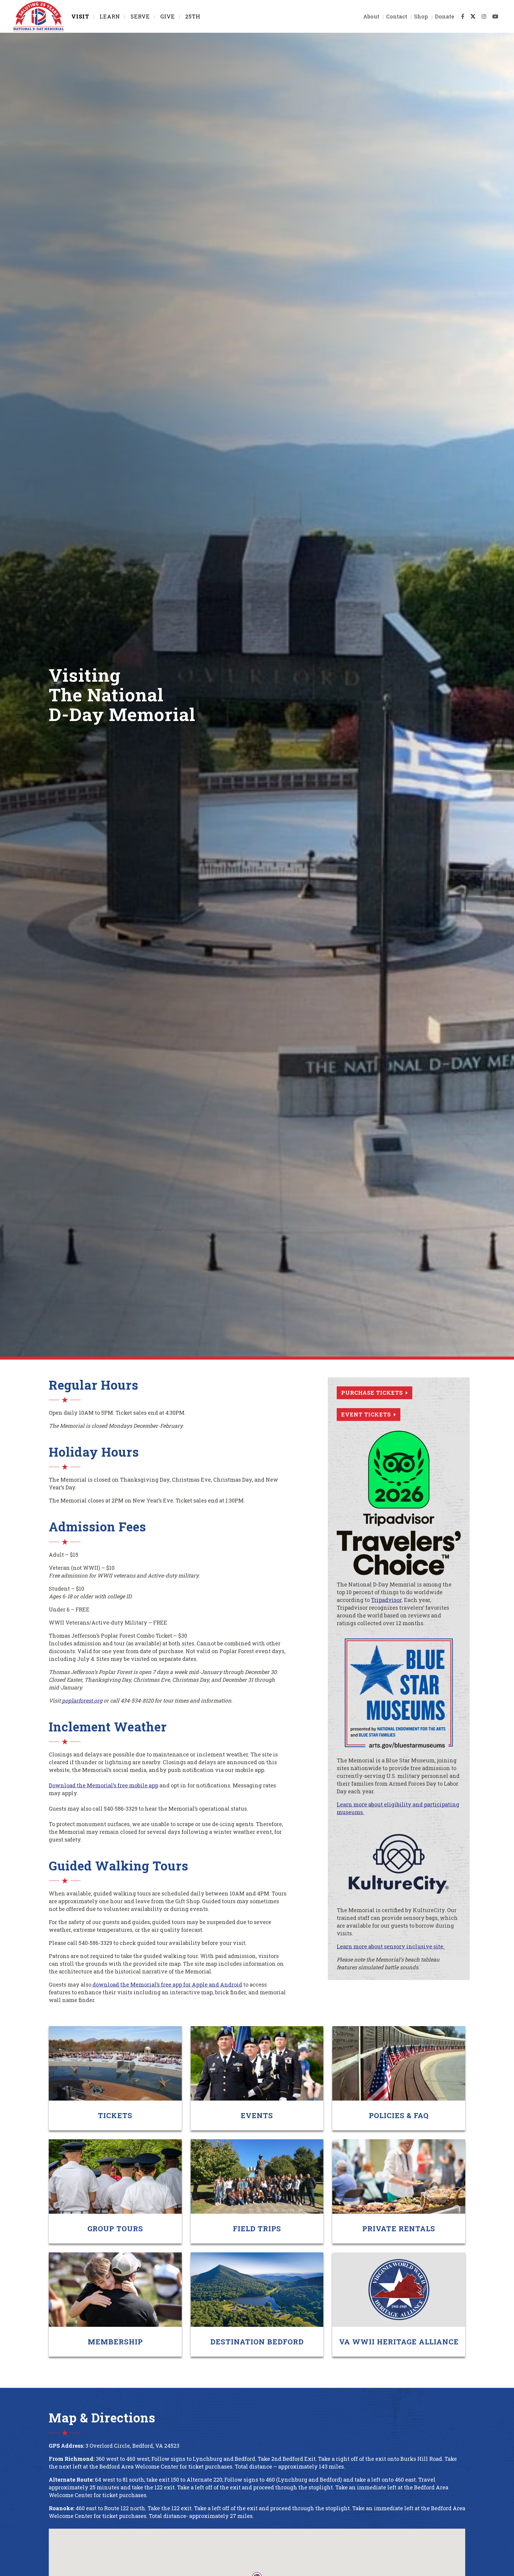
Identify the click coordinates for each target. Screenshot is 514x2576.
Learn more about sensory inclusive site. (391, 1946)
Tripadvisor (386, 1600)
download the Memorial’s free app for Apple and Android (167, 1984)
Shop (421, 16)
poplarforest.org (82, 1700)
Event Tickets (366, 1414)
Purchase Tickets (372, 1393)
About (371, 16)
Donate (445, 16)
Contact (397, 16)
